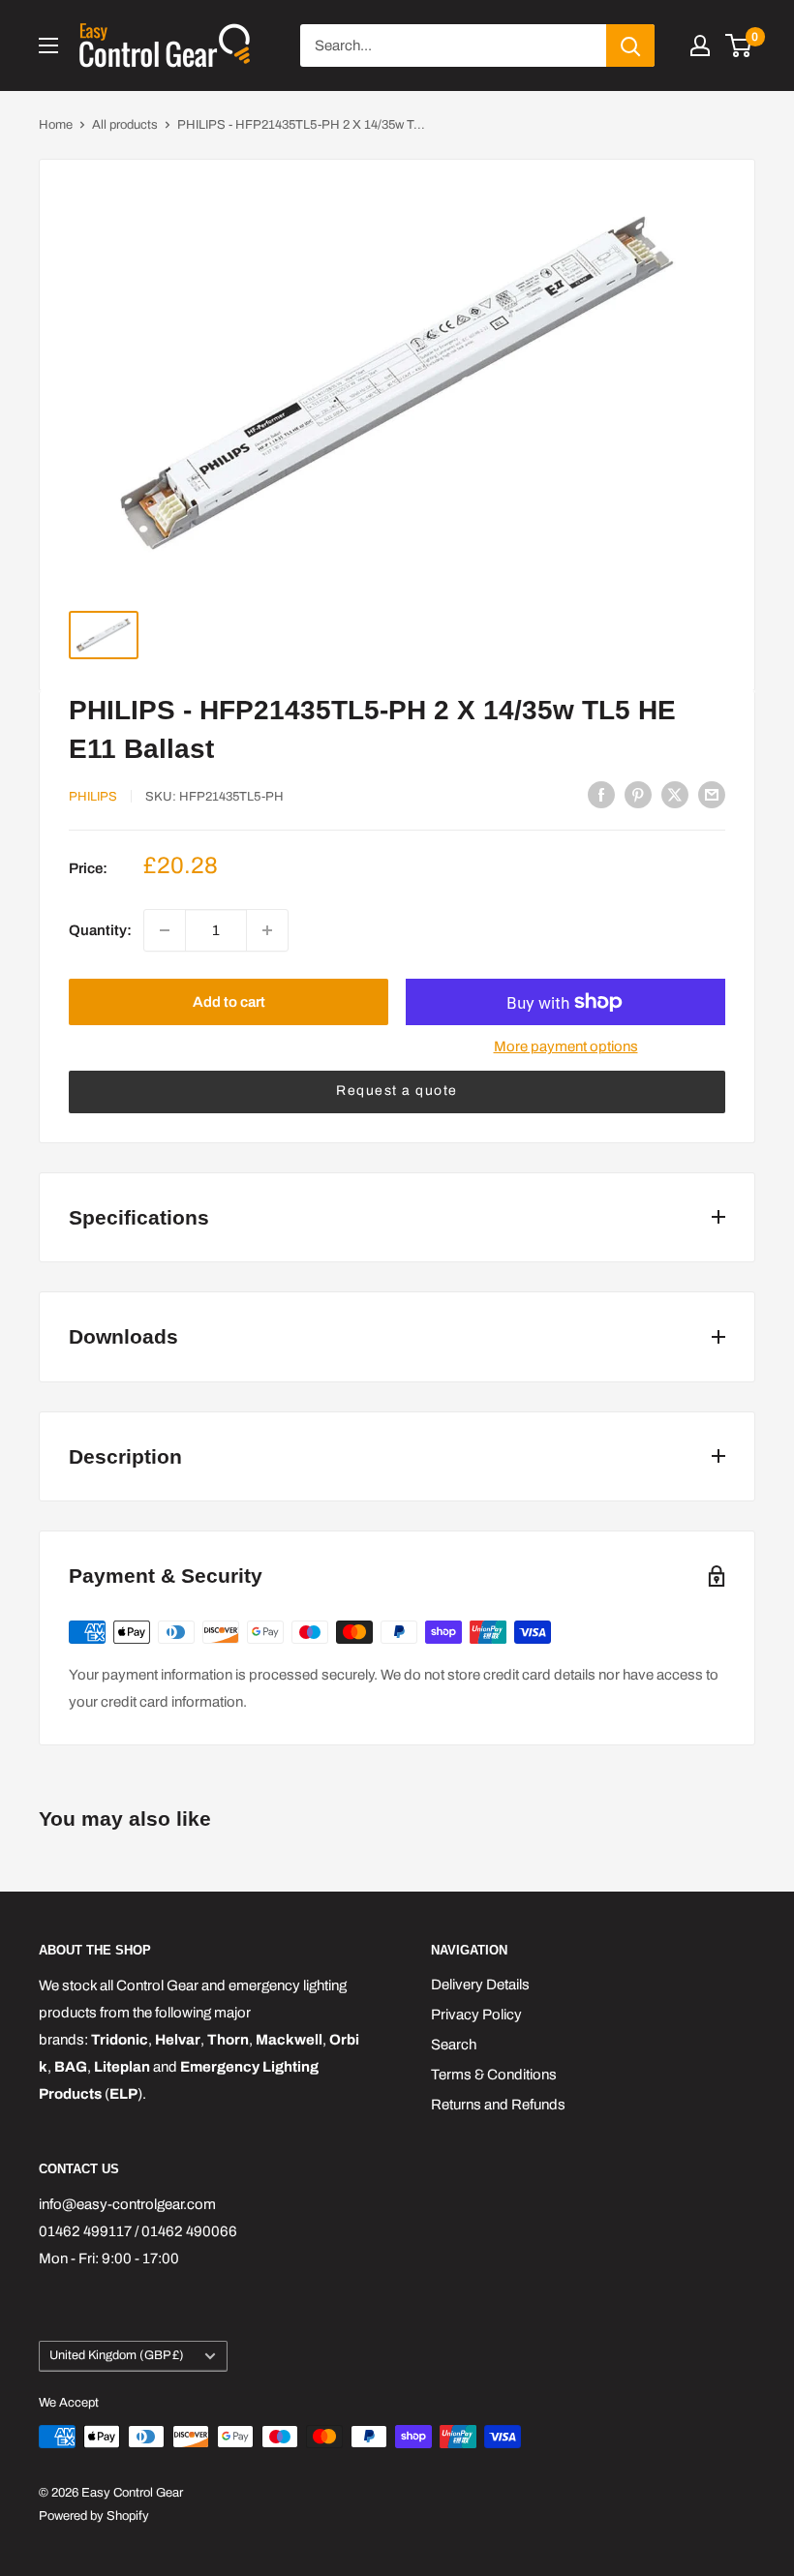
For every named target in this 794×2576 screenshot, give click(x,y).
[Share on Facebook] (601, 794)
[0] (739, 45)
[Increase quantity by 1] (267, 930)
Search (454, 2045)
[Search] (630, 45)
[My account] (700, 45)
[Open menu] (48, 45)
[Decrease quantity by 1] (165, 930)
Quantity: (100, 930)
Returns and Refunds (498, 2105)
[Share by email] (712, 794)
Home (56, 125)
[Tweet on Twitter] (675, 794)
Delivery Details (480, 1985)
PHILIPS (93, 797)
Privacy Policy (476, 2015)
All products (125, 125)
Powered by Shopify (94, 2516)
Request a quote (397, 1091)
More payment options (566, 1046)
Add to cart (229, 1002)
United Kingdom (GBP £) (117, 2355)
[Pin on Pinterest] (638, 794)
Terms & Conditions (494, 2075)
